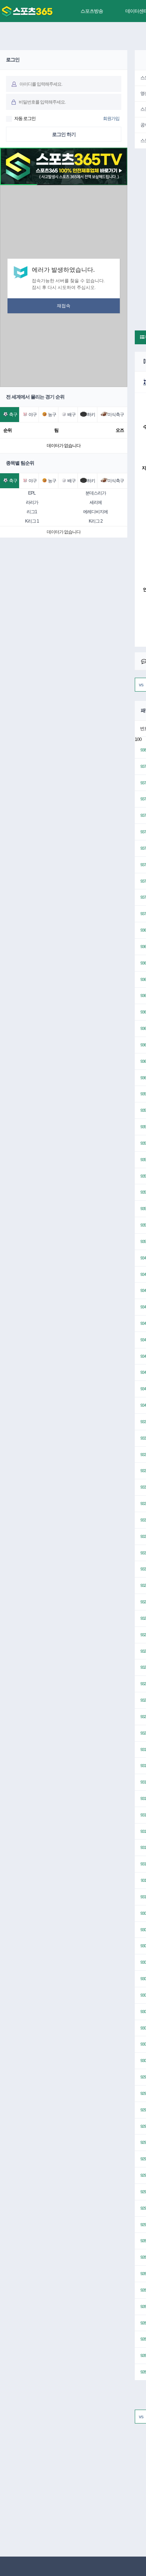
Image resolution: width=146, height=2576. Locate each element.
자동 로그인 (25, 119)
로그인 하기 (64, 134)
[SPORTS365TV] (27, 11)
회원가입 (111, 119)
